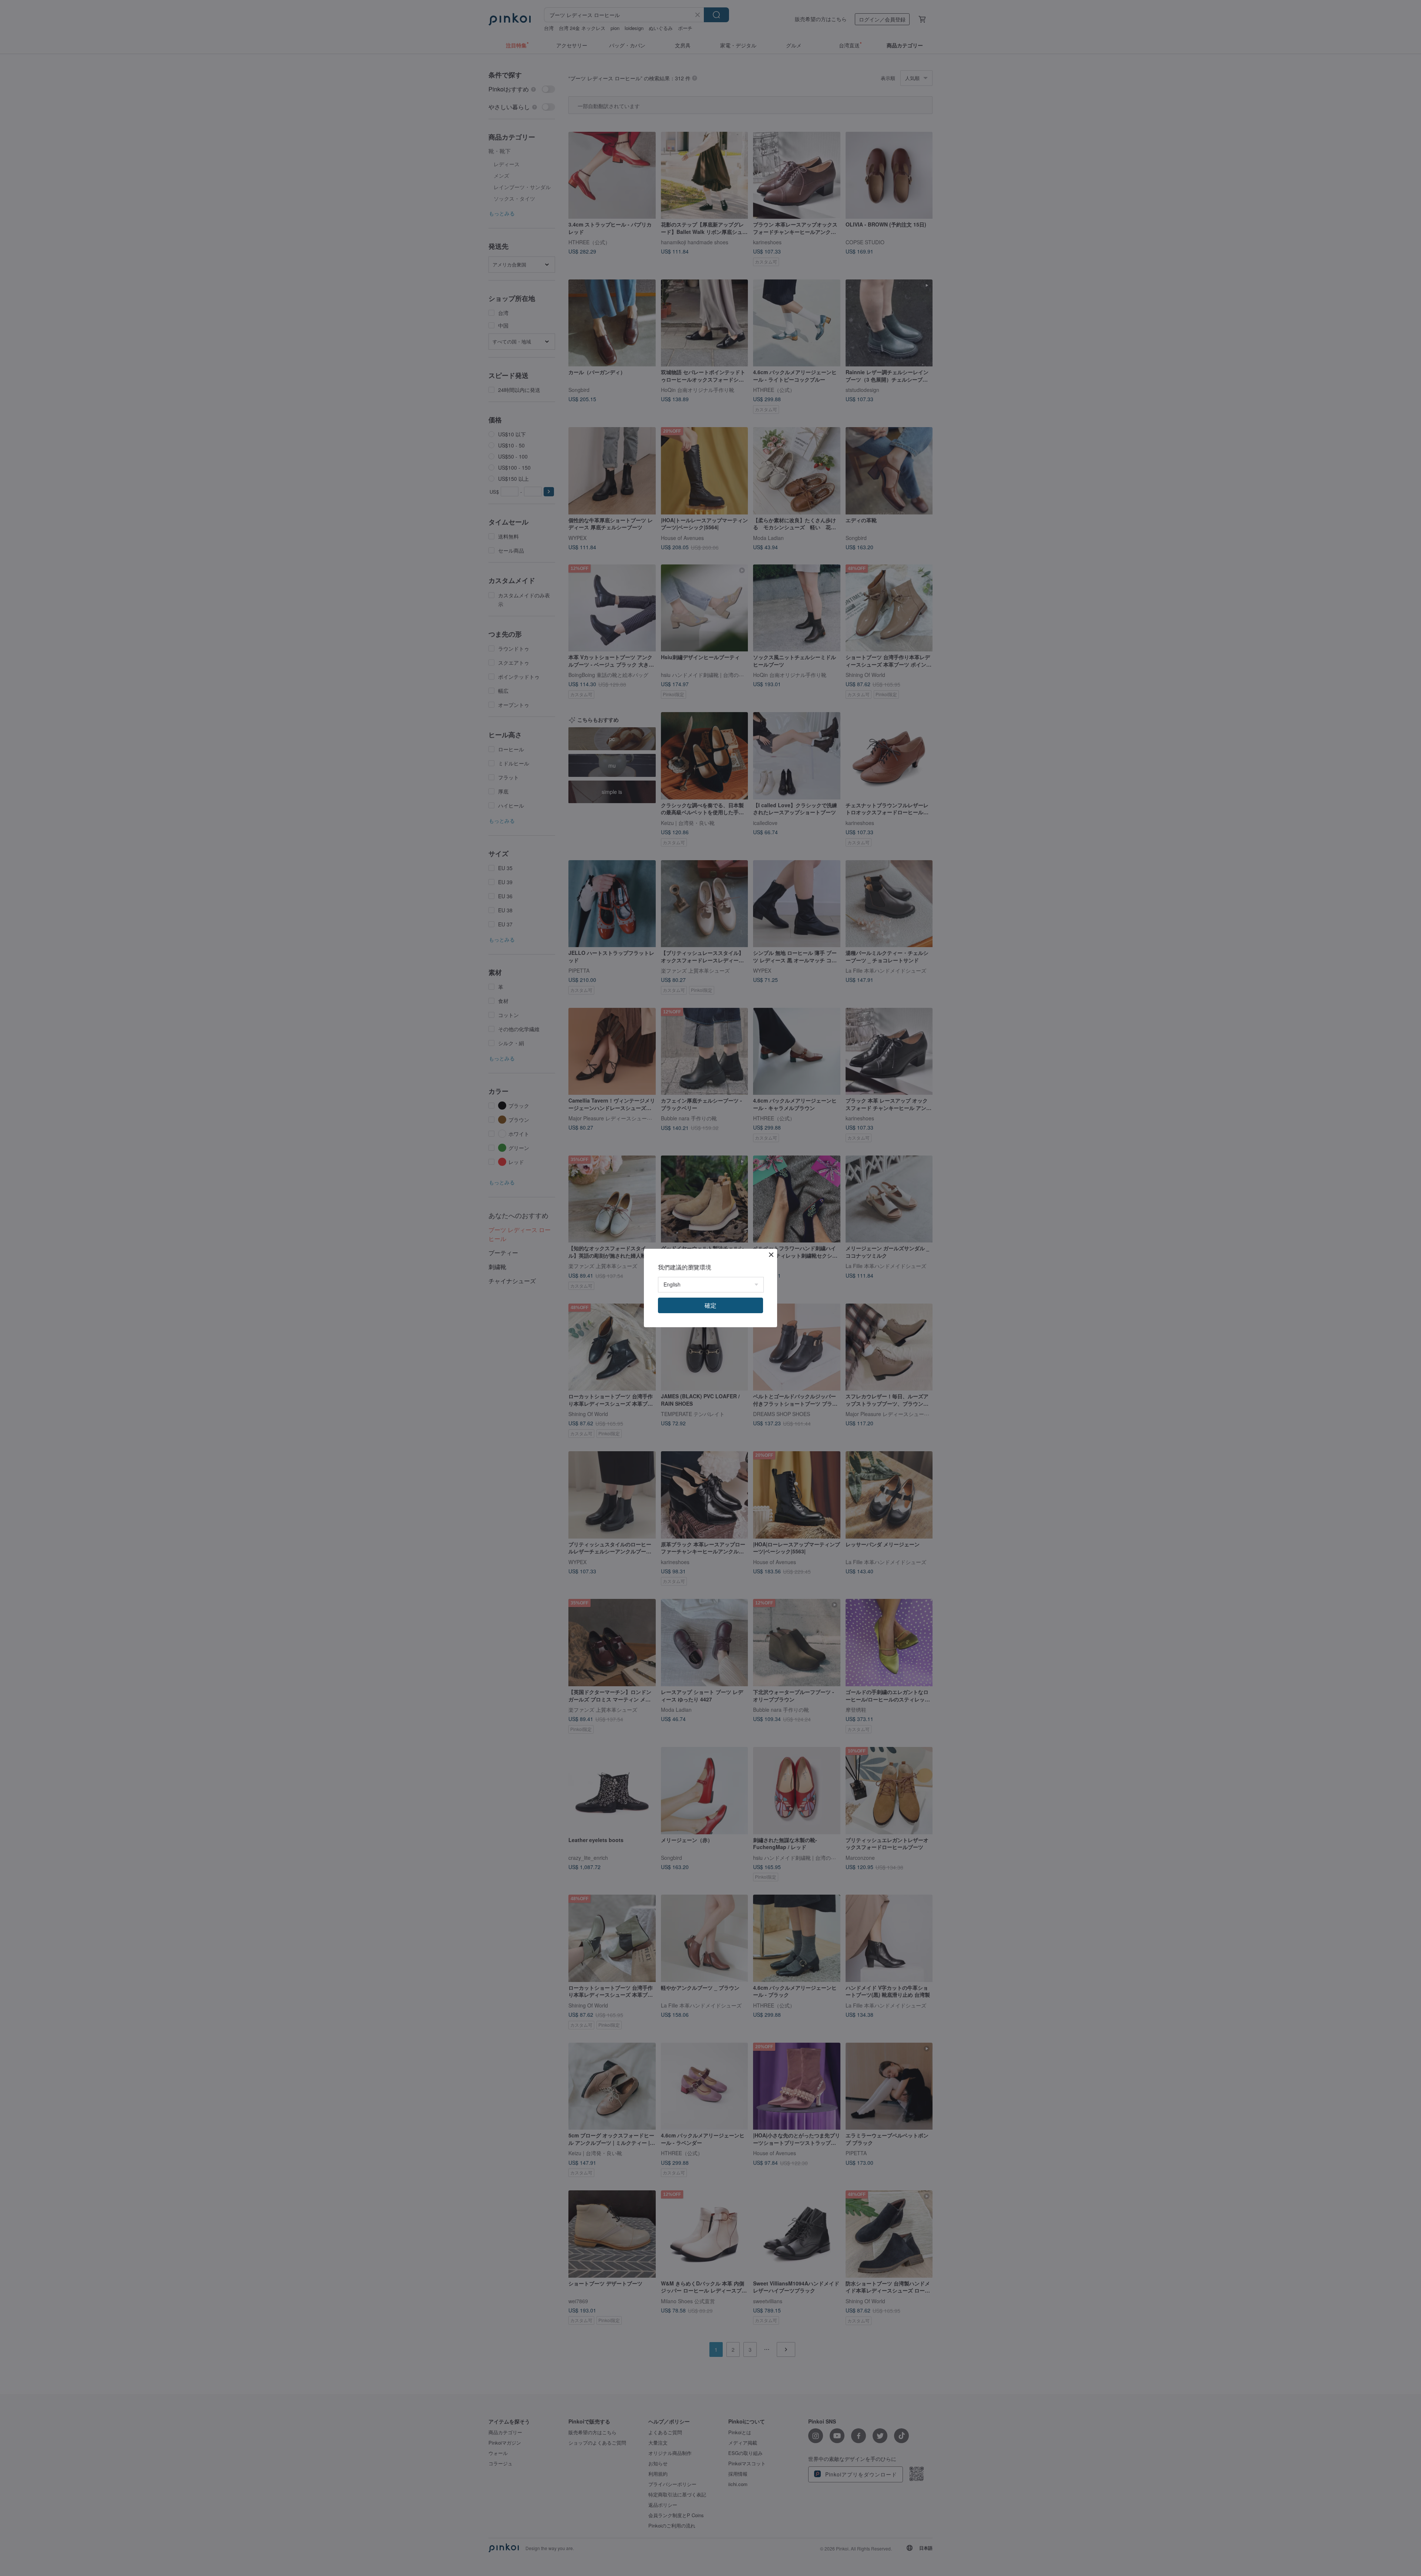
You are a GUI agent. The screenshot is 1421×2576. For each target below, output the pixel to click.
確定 (710, 1305)
